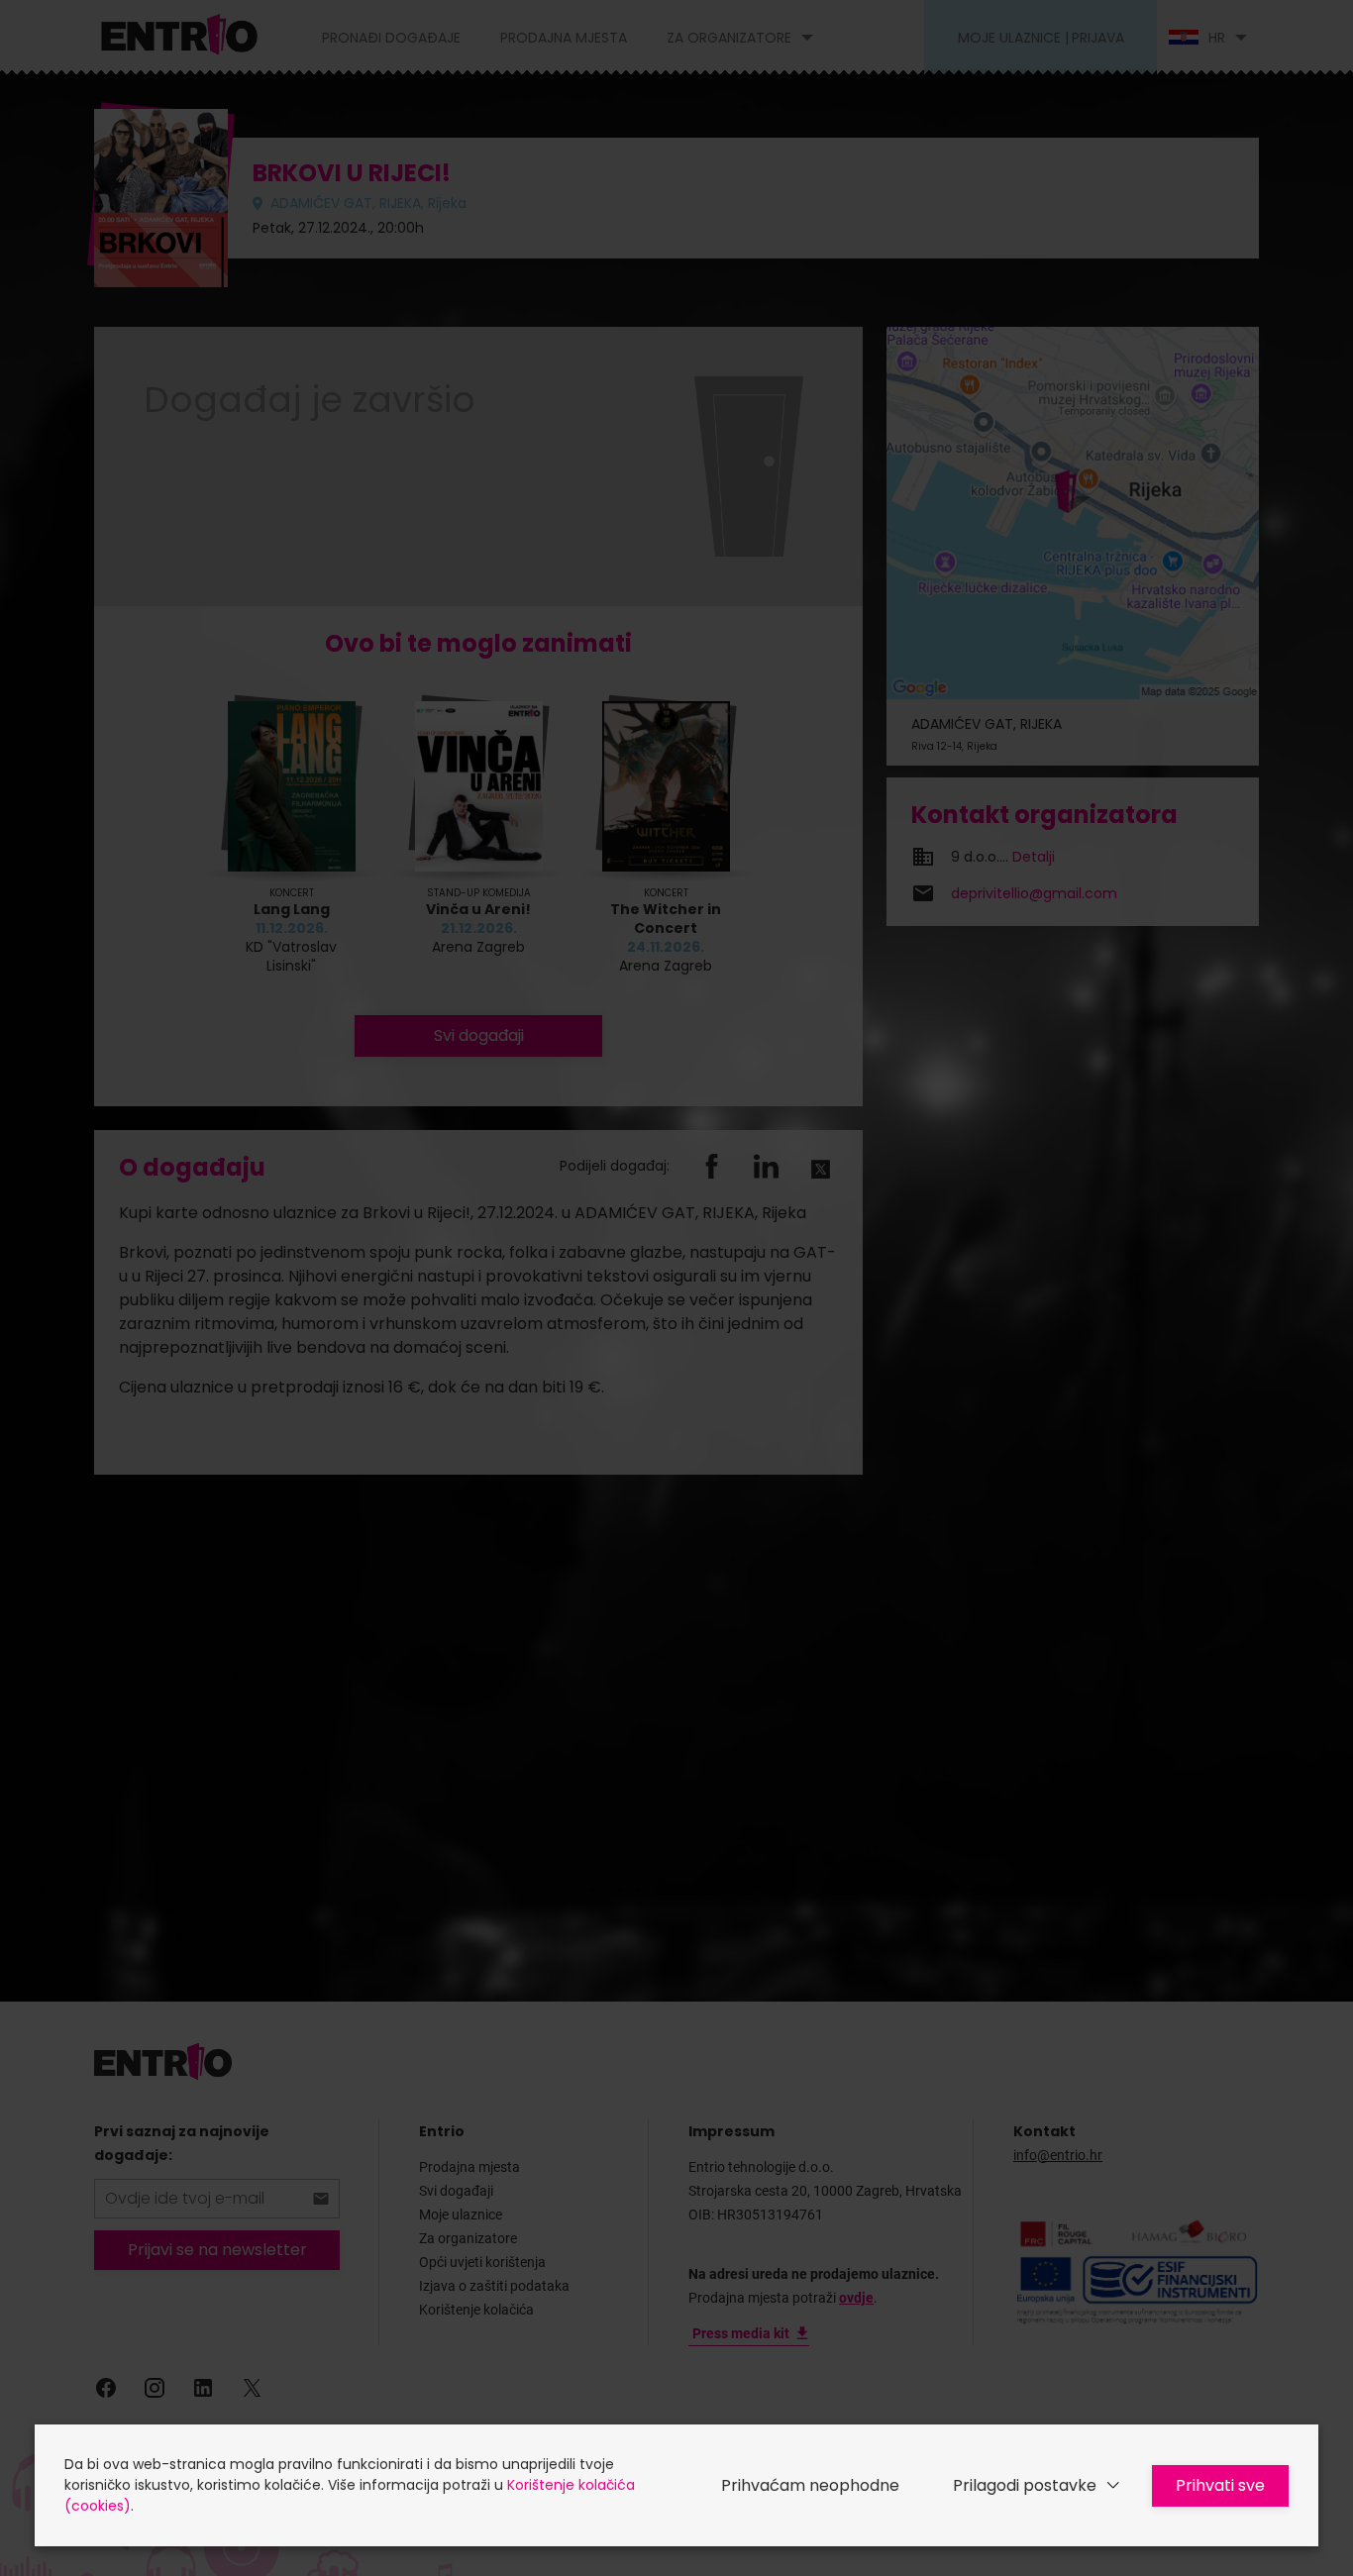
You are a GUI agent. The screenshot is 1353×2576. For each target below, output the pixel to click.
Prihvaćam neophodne (810, 2485)
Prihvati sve (1220, 2485)
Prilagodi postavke (1025, 2485)
